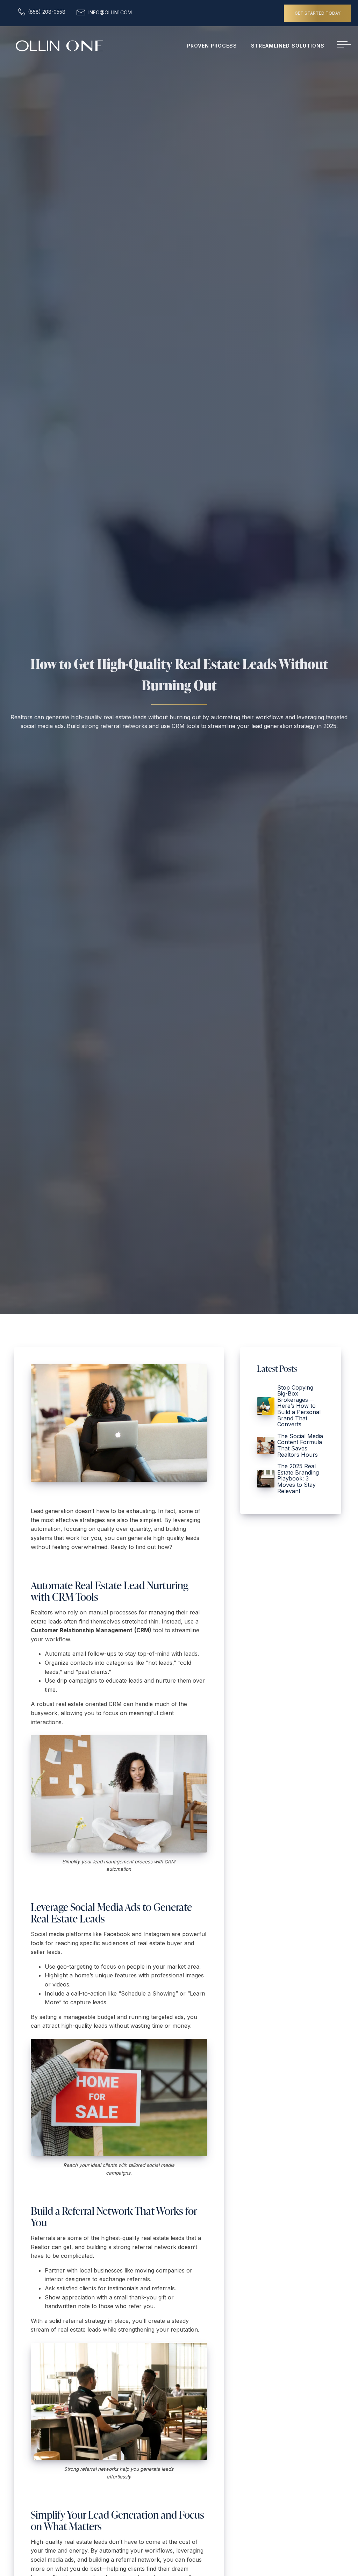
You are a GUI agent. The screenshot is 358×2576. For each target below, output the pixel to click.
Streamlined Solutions (288, 46)
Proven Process (212, 46)
